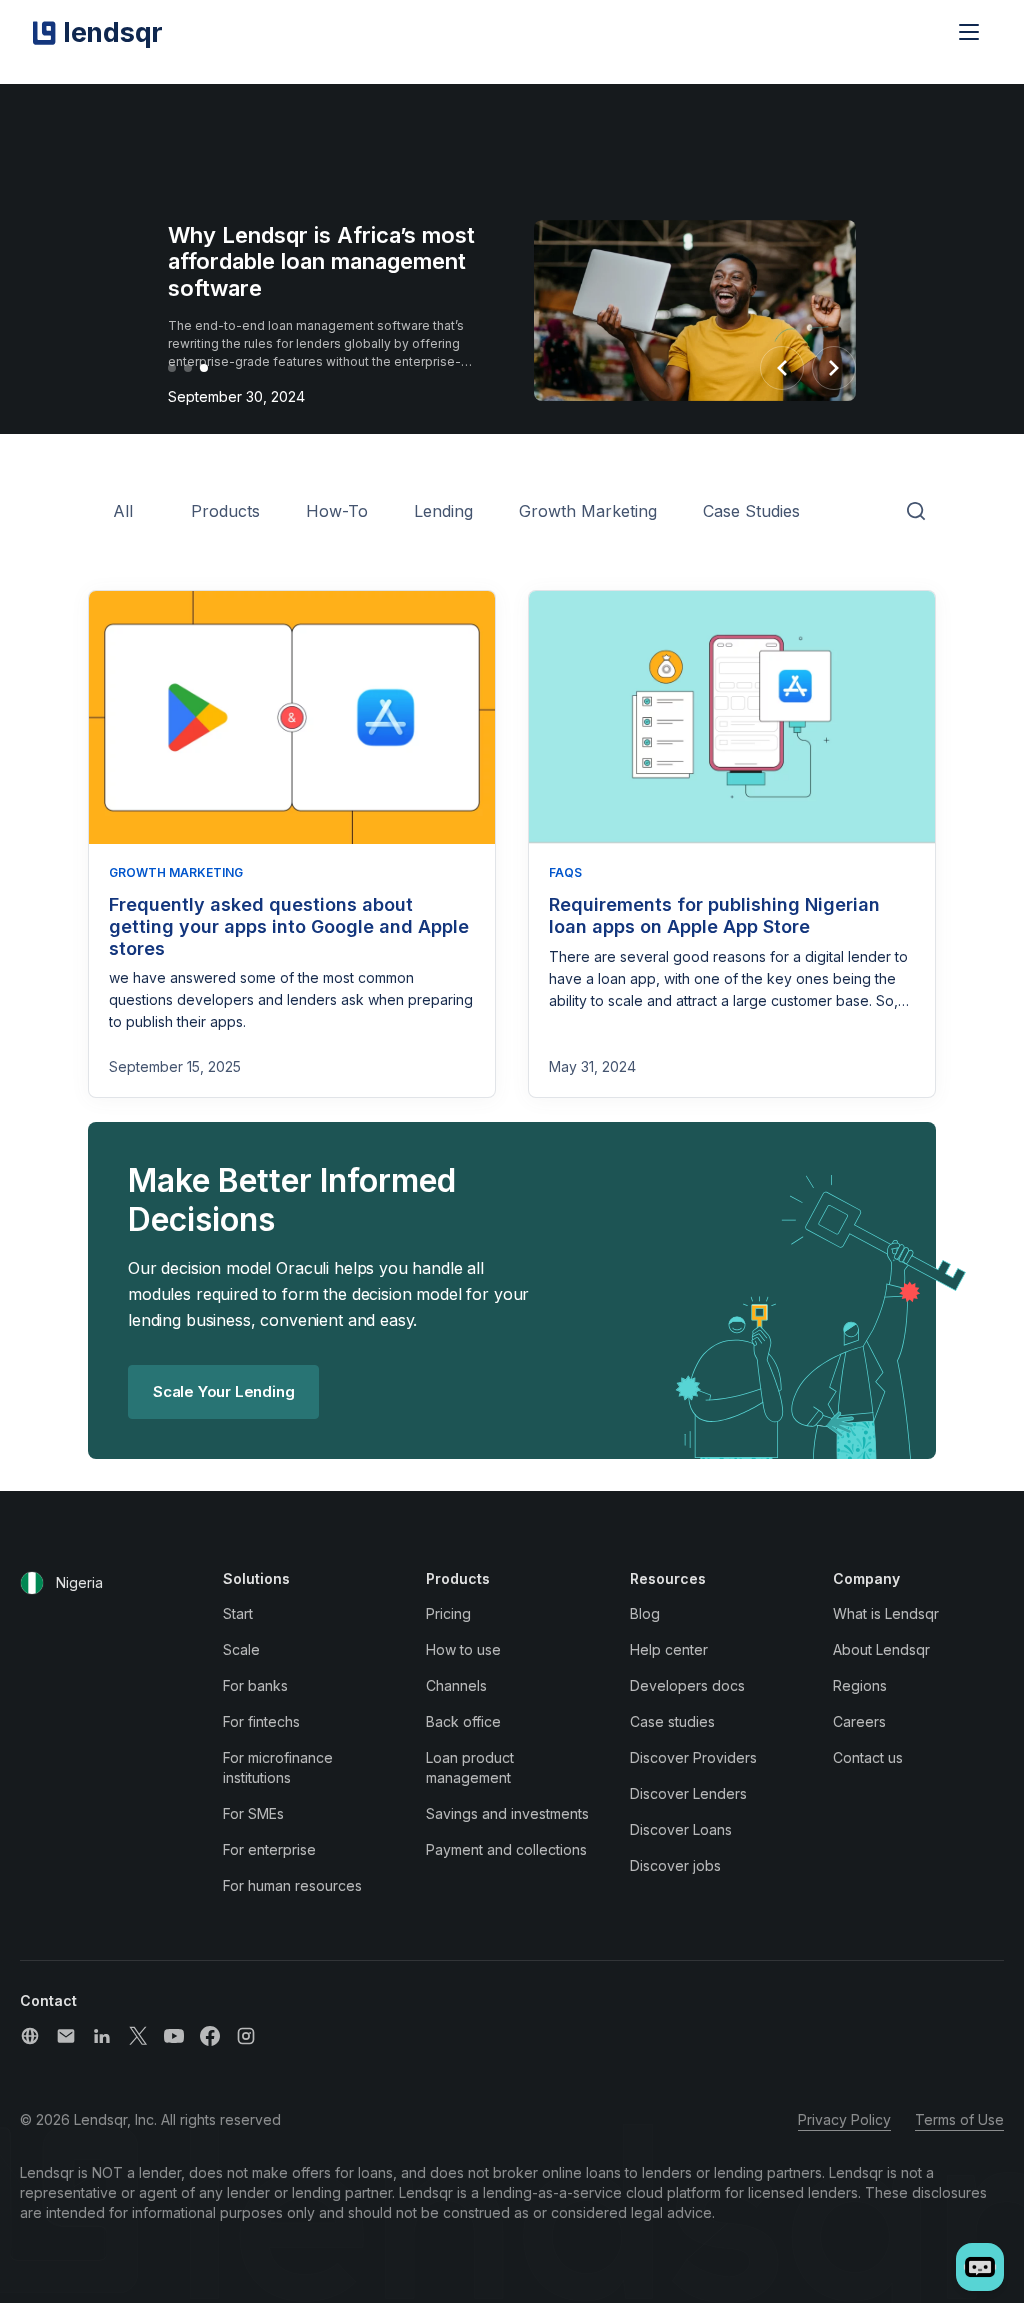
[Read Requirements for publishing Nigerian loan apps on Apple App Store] (732, 718)
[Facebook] (210, 2036)
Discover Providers (693, 1757)
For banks (255, 1685)
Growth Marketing (588, 511)
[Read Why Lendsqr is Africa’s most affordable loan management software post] (695, 314)
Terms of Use (959, 2119)
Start (238, 1613)
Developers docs (687, 1685)
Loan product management (470, 1767)
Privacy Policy (844, 2119)
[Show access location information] (32, 1583)
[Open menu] (969, 32)
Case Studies (751, 511)
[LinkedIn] (102, 2036)
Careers (859, 1721)
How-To (337, 511)
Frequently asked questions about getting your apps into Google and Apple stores (289, 926)
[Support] (30, 2036)
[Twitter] (138, 2036)
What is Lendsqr (886, 1613)
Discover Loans (681, 1829)
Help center (669, 1649)
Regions (860, 1685)
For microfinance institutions (278, 1767)
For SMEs (253, 1813)
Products (225, 511)
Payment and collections (506, 1849)
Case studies (672, 1721)
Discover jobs (675, 1865)
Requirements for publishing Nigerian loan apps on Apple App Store (714, 915)
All (123, 511)
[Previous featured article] (782, 368)
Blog (645, 1613)
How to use (463, 1649)
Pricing (448, 1613)
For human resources (292, 1885)
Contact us (868, 1757)
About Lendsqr (881, 1649)
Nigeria (79, 1582)
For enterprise (269, 1849)
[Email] (66, 2036)
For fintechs (261, 1721)
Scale (241, 1649)
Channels (456, 1685)
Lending (443, 511)
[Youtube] (174, 2036)
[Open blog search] (916, 512)
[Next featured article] (834, 368)
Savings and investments (507, 1813)
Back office (463, 1721)
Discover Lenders (688, 1793)
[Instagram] (246, 2036)
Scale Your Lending (223, 1391)
